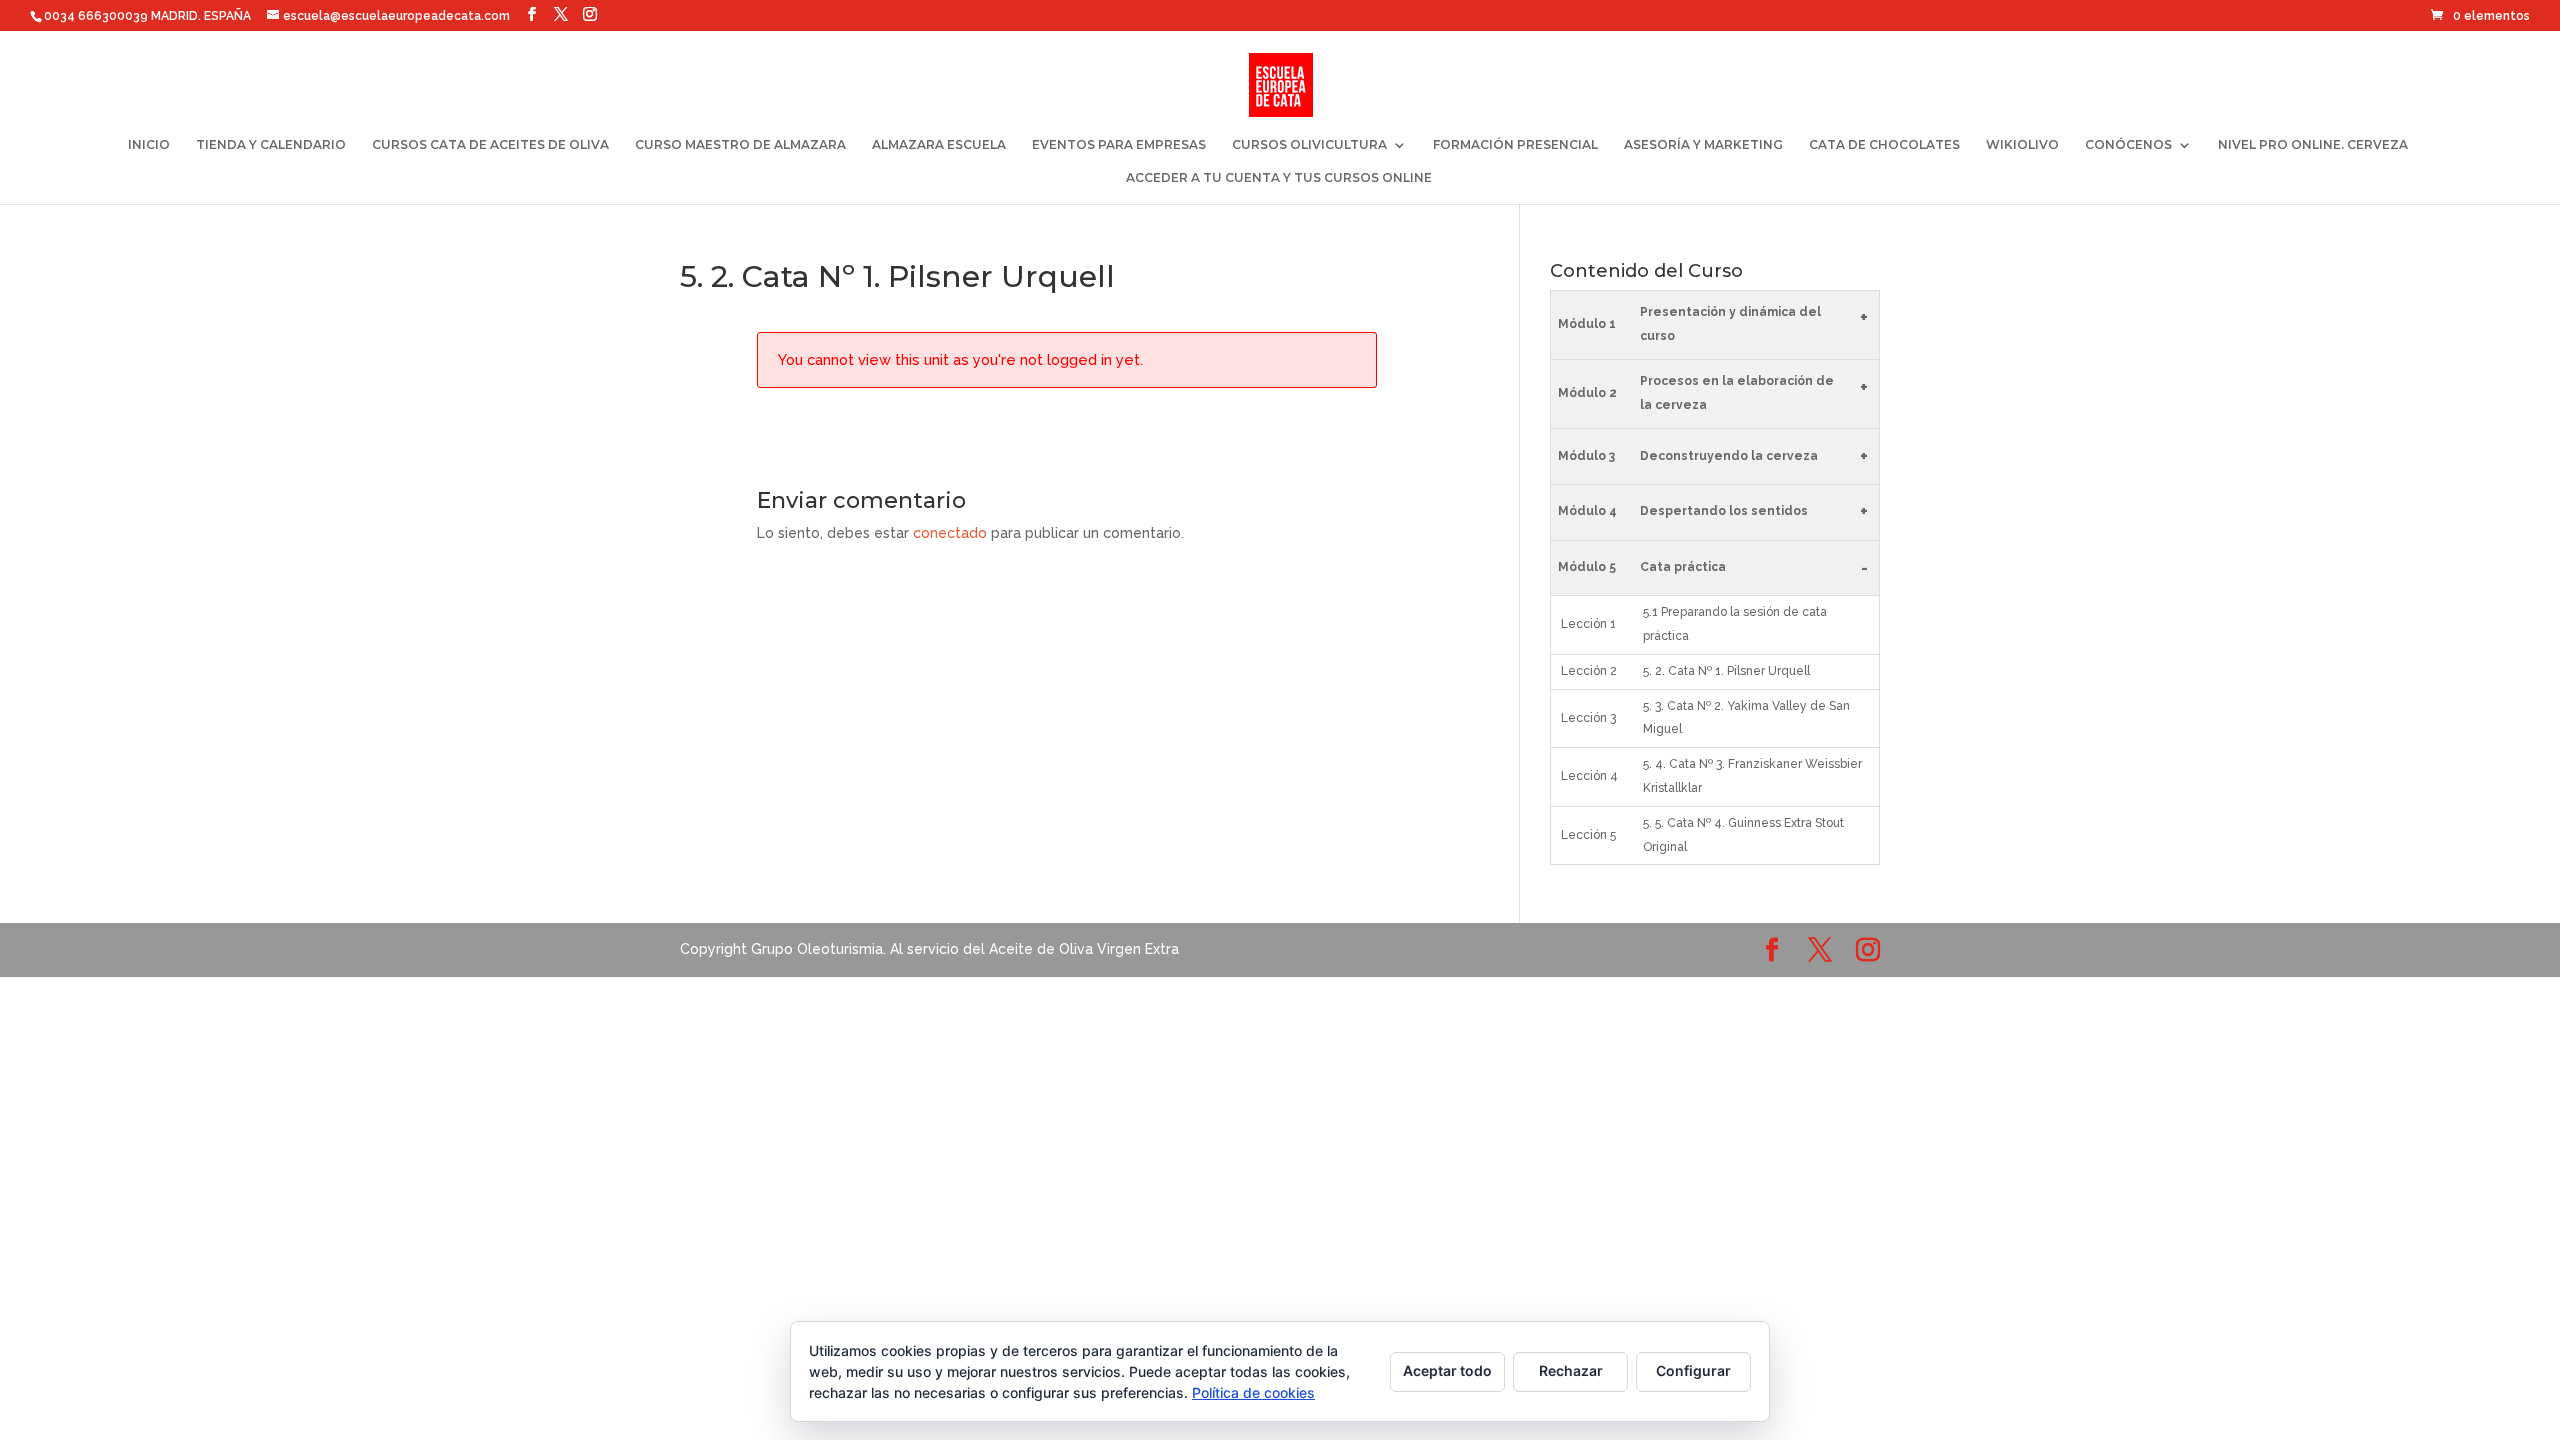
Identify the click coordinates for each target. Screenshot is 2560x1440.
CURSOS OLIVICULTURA (1309, 145)
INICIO (149, 145)
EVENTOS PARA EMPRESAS (1119, 145)
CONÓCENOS (2128, 145)
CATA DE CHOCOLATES (1884, 145)
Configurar (1693, 1370)
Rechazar (1571, 1370)
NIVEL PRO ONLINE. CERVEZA (2313, 145)
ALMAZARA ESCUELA (939, 145)
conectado (950, 533)
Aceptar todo (1447, 1370)
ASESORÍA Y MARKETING (1703, 145)
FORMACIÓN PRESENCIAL (1515, 145)
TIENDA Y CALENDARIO (271, 145)
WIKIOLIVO (2022, 145)
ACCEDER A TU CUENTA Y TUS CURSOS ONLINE (1279, 178)
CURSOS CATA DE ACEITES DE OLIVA (490, 145)
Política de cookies (1253, 1392)
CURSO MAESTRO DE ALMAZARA (740, 145)
